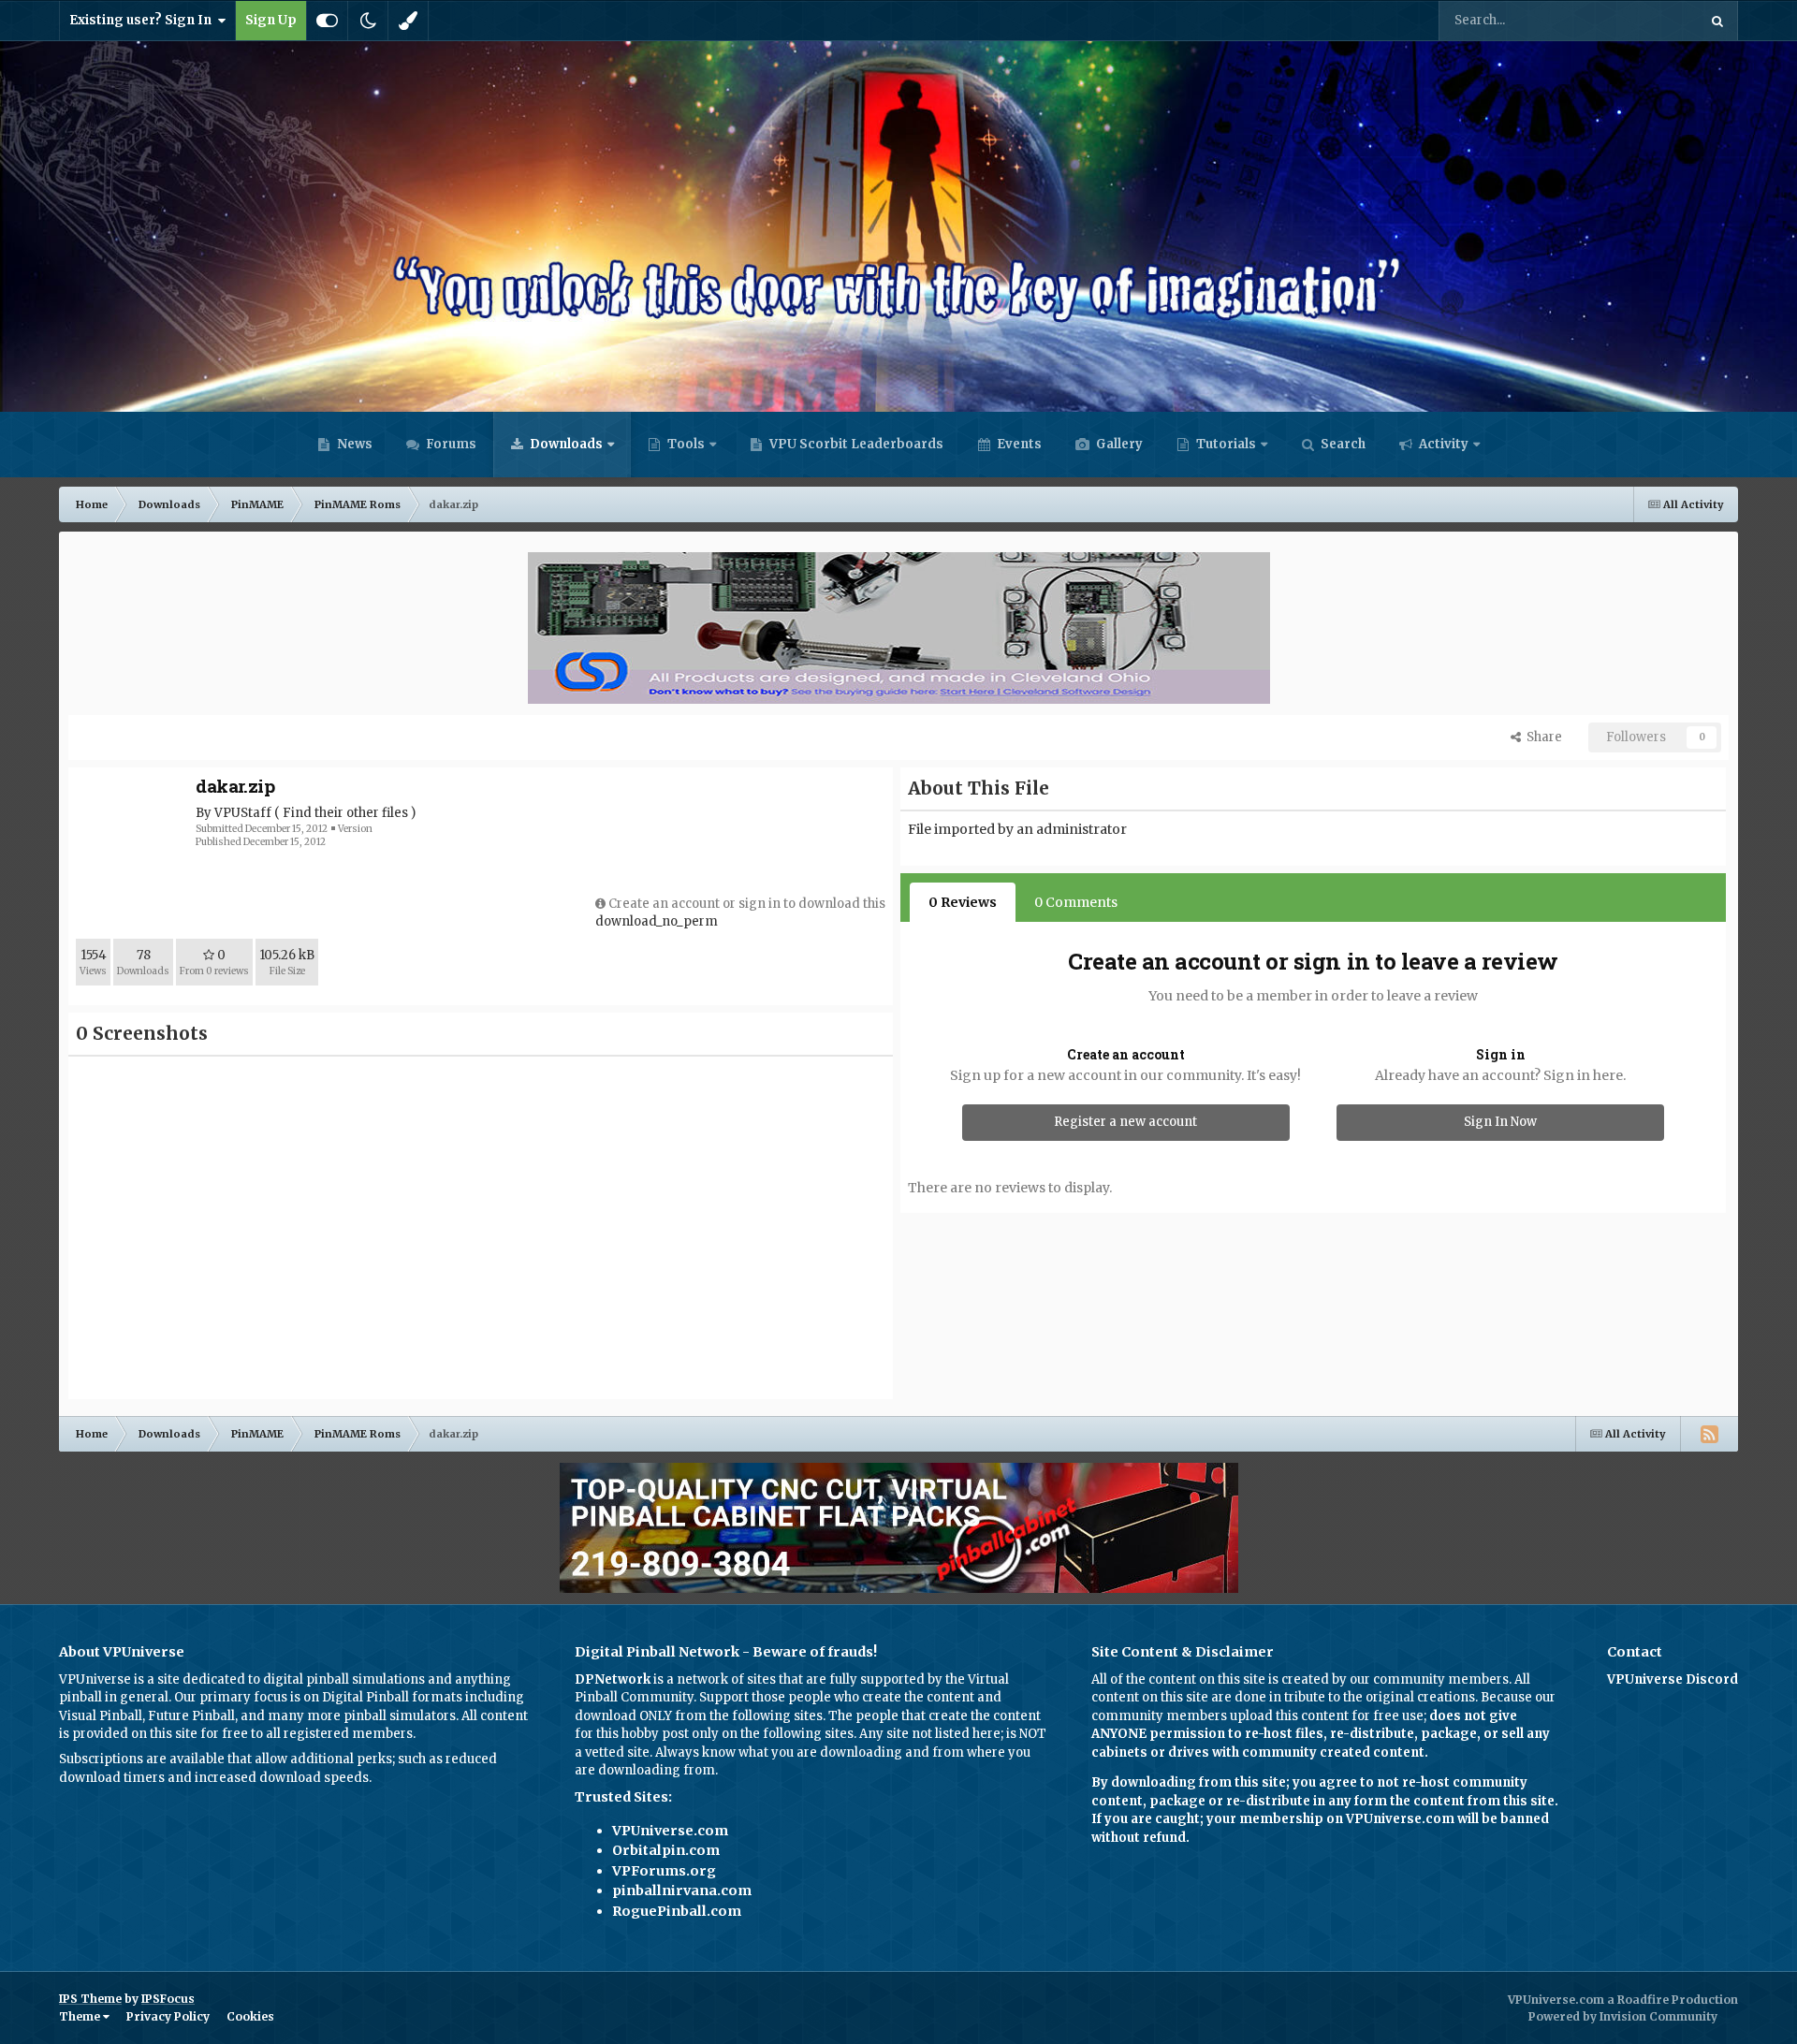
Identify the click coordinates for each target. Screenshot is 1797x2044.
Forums (450, 444)
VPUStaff (243, 813)
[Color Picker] (408, 21)
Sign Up (271, 20)
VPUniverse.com (670, 1831)
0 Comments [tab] (1076, 902)
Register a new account (1125, 1122)
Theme (81, 2016)
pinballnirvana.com (682, 1891)
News (353, 444)
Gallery (1118, 444)
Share (1541, 737)
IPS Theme (90, 1999)
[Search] (1717, 21)
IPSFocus (168, 1999)
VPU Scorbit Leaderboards (855, 444)
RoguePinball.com (677, 1911)
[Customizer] (327, 21)
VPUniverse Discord (1673, 1679)
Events (1018, 444)
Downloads (565, 444)
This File (1648, 20)
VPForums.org (664, 1871)
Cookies (250, 2016)
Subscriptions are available (142, 1759)
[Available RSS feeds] (1709, 1434)
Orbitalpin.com (666, 1850)
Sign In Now (1500, 1122)
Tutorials (1225, 444)
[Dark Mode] (368, 21)
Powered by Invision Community (1623, 2016)
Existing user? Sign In (143, 20)
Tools (686, 444)
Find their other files (345, 813)
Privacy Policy (168, 2016)
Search (1342, 444)
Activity (1442, 444)
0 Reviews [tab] (963, 902)
